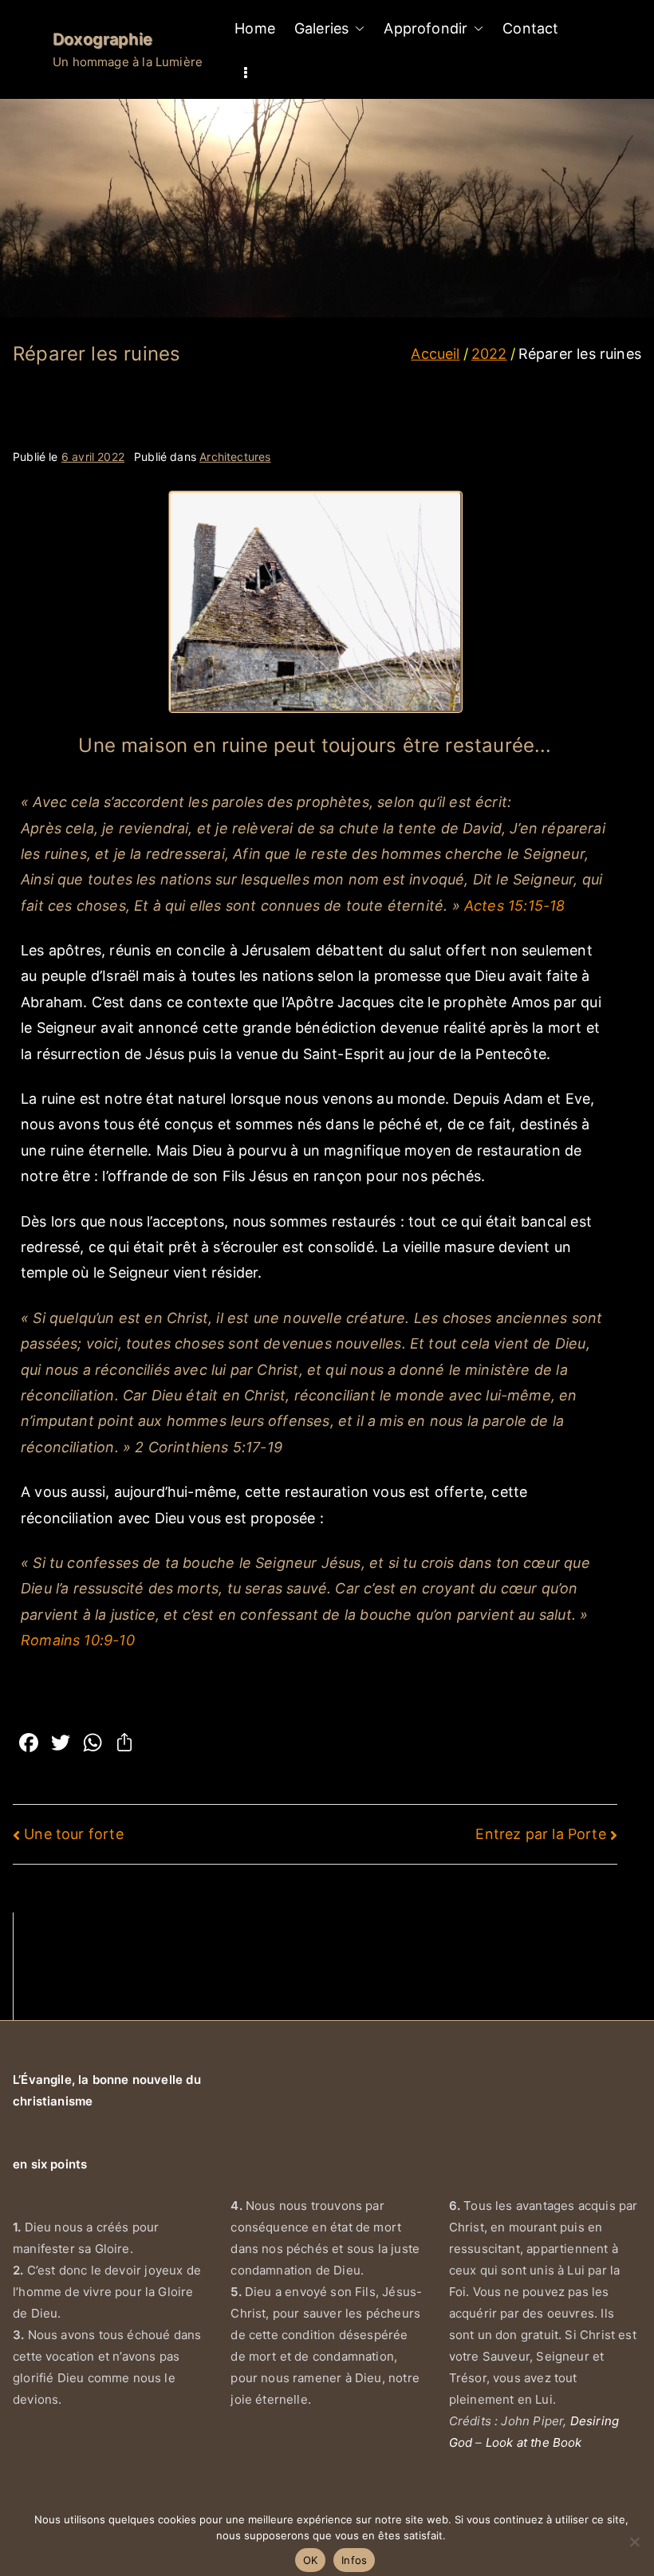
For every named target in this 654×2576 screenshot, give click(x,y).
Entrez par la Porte (540, 1834)
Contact (530, 28)
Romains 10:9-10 (78, 1640)
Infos (354, 2560)
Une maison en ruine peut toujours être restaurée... (315, 745)
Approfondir (425, 28)
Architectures (235, 457)
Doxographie (102, 39)
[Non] (634, 2542)
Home (255, 28)
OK (311, 2560)
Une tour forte (74, 1834)
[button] (357, 29)
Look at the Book (534, 2442)
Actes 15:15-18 (515, 906)
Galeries (321, 28)
